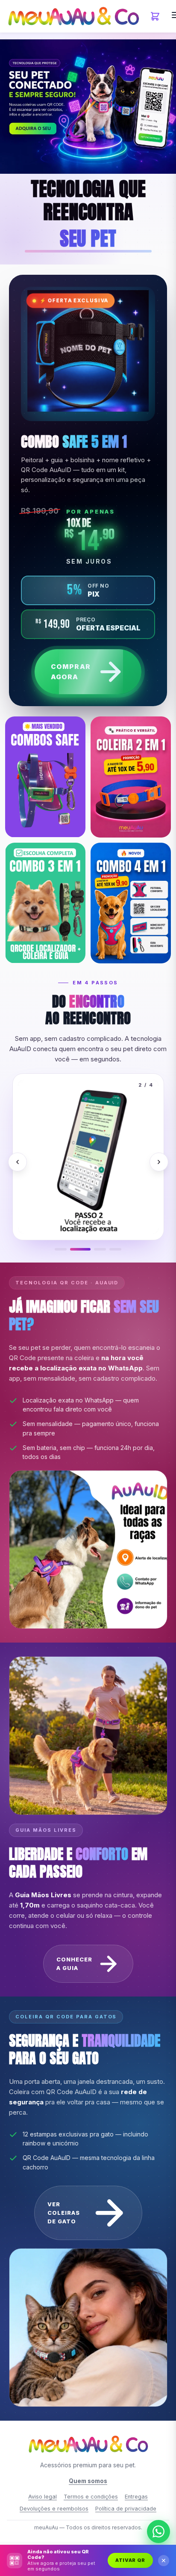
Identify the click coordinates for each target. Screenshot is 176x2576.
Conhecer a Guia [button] (74, 1964)
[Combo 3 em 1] (45, 903)
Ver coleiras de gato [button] (63, 2213)
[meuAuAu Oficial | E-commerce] (73, 16)
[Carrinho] (155, 16)
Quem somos (88, 2481)
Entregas (136, 2497)
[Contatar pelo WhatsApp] (158, 2533)
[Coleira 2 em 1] (131, 777)
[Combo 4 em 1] (131, 903)
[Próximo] (158, 1162)
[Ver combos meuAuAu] (88, 107)
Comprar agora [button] (71, 671)
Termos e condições (91, 2497)
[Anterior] (18, 1162)
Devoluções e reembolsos (54, 2509)
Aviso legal (43, 2497)
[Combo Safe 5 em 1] (45, 777)
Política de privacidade (126, 2509)
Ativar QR (130, 2560)
